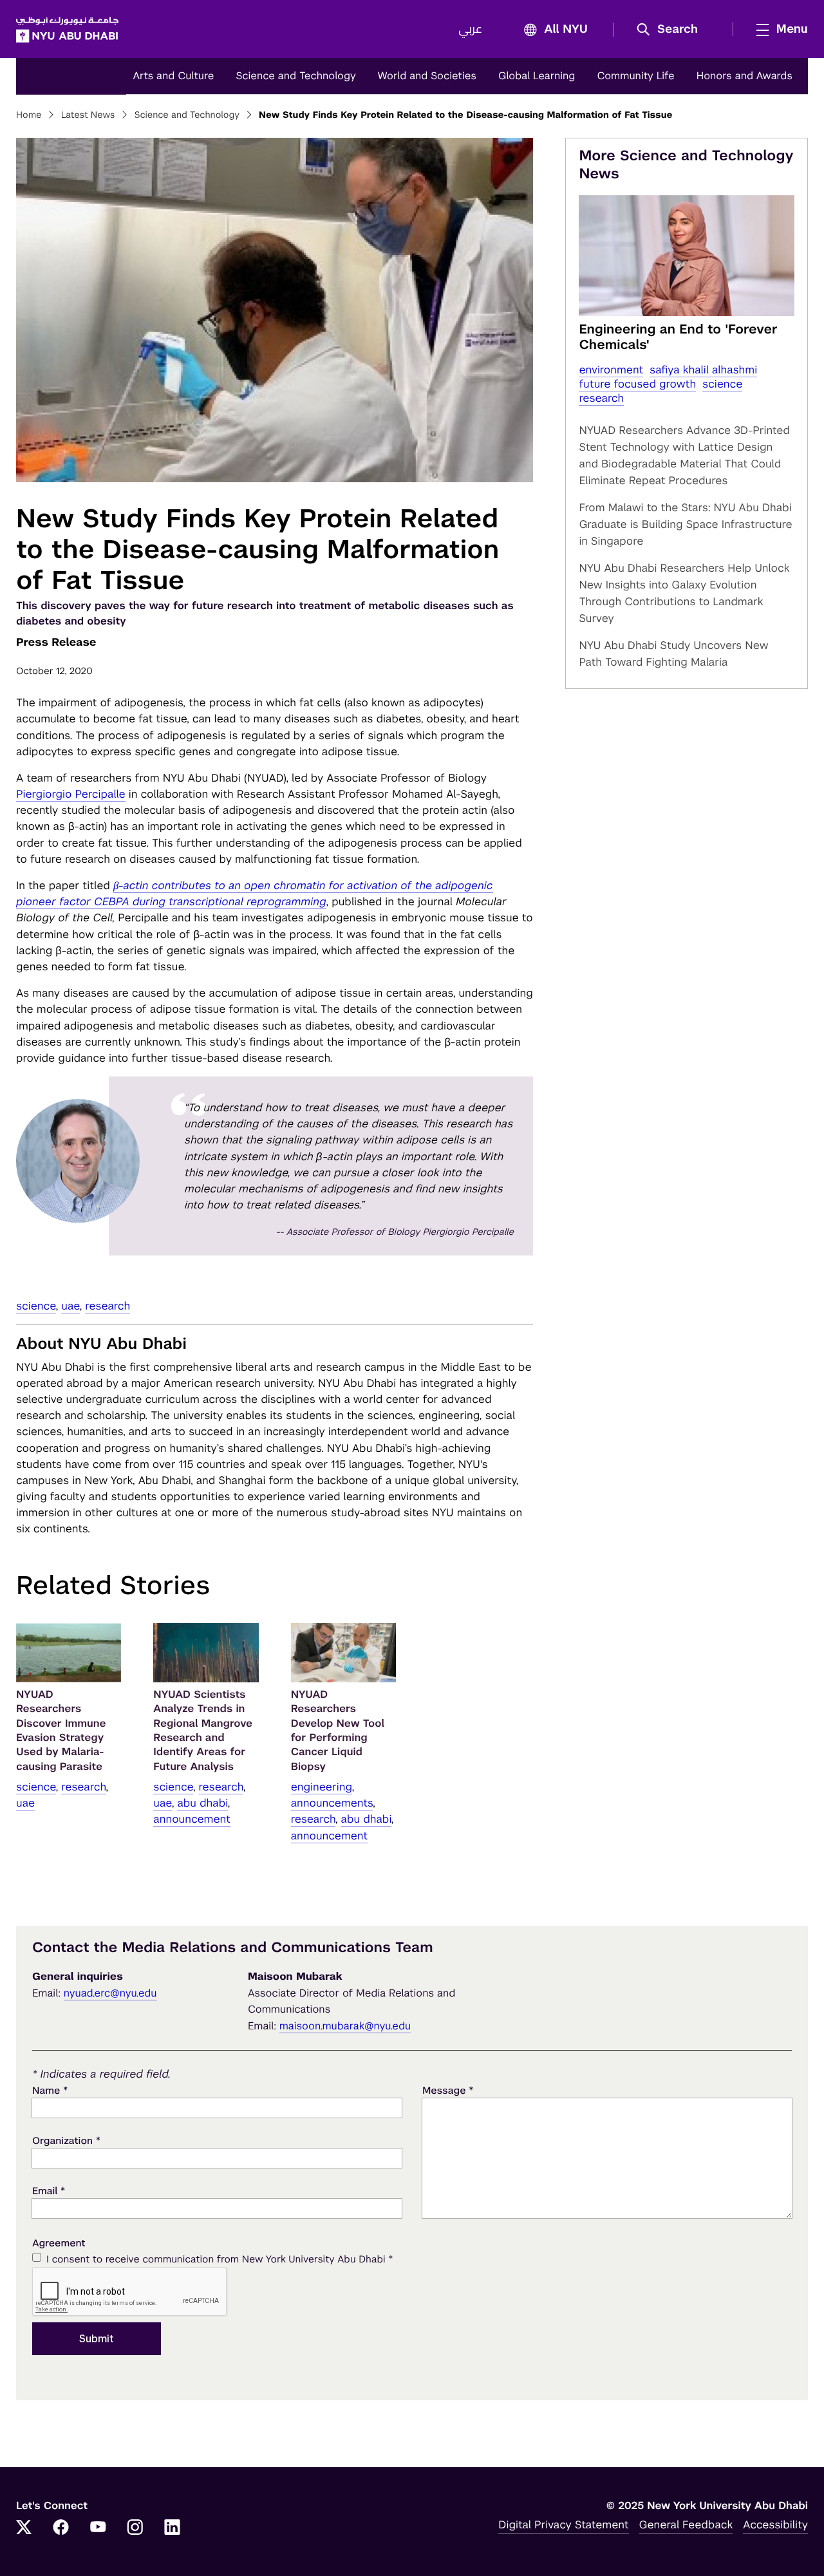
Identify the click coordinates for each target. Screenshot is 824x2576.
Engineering (322, 1787)
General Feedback (686, 2524)
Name (50, 2090)
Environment (611, 370)
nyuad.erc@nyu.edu (110, 1993)
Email (49, 2191)
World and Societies (427, 76)
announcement (192, 1819)
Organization (66, 2140)
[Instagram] (135, 2528)
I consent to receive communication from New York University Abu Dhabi (220, 2259)
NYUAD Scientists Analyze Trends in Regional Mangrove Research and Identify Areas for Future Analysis (203, 1730)
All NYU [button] (566, 30)
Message (448, 2090)
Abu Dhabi (202, 1803)
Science (36, 1306)
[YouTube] (98, 2528)
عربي (470, 30)
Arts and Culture (173, 76)
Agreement (59, 2243)
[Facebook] (61, 2528)
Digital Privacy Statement (563, 2524)
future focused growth (637, 384)
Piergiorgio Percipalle (71, 794)
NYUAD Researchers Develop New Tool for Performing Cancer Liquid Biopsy (338, 1730)
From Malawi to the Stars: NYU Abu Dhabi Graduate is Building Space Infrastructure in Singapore (685, 524)
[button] (672, 30)
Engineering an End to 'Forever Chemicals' (678, 337)
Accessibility (775, 2524)
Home (29, 115)
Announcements (332, 1803)
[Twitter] (24, 2528)
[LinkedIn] (173, 2528)
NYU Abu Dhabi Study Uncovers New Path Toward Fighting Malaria (673, 653)
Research (108, 1306)
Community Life (635, 76)
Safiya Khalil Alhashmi (703, 370)
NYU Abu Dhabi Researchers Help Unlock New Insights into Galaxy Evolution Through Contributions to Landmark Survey (684, 593)
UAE (70, 1306)
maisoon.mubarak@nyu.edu (345, 2026)
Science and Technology (295, 76)
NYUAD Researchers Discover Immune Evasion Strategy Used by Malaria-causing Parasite (61, 1730)
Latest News (88, 115)
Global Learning (537, 76)
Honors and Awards (744, 76)
